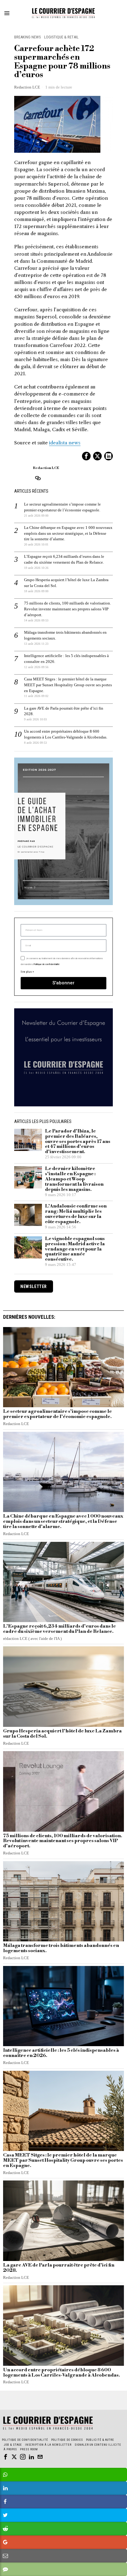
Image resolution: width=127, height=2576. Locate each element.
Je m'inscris (64, 1369)
